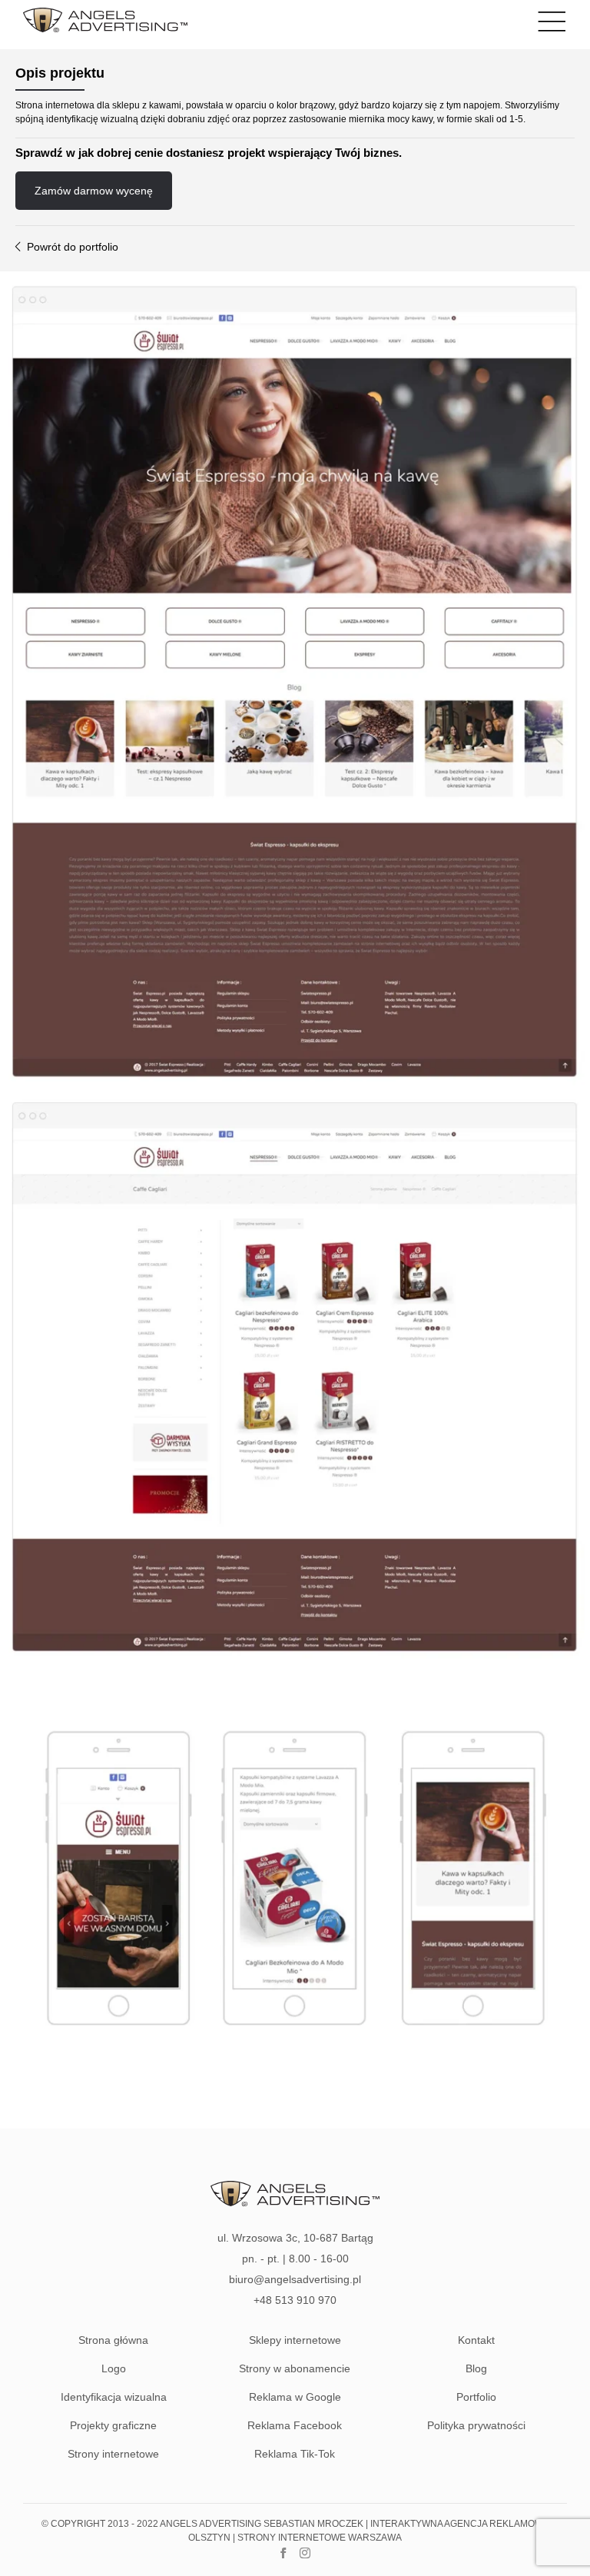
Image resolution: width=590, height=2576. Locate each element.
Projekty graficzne (113, 2425)
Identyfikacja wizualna (114, 2397)
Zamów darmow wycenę (94, 191)
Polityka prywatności (476, 2425)
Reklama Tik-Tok (295, 2454)
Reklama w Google (295, 2397)
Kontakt (476, 2340)
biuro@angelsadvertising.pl (295, 2279)
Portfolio (476, 2397)
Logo (114, 2368)
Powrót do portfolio (71, 247)
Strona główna (113, 2340)
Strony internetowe (113, 2454)
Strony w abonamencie (295, 2368)
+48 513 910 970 (295, 2300)
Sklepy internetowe (295, 2340)
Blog (476, 2368)
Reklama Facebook (295, 2425)
